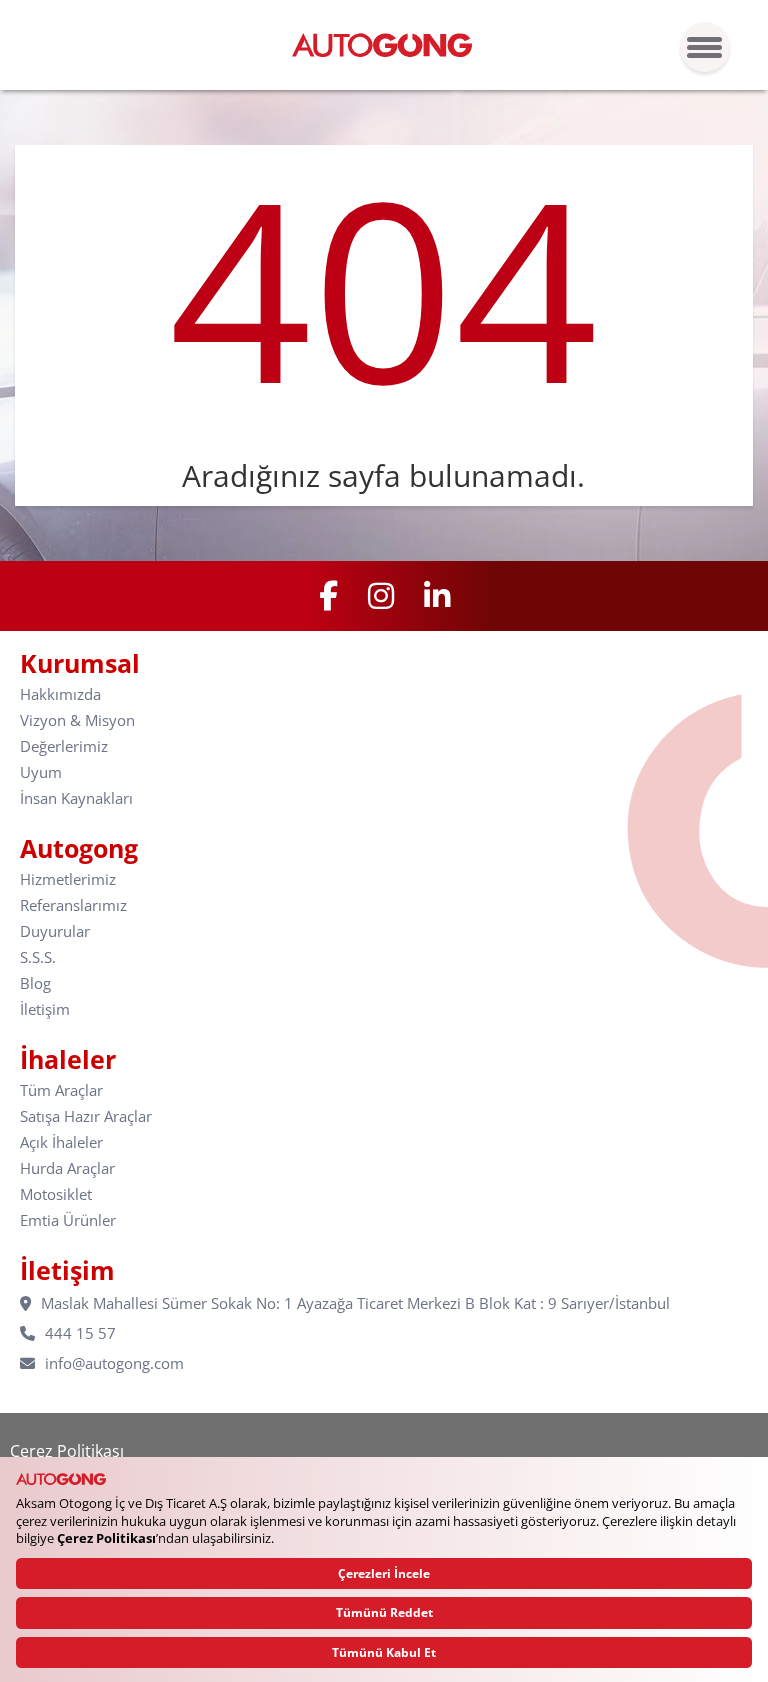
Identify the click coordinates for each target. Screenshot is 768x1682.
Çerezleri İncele (384, 1573)
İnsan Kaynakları (76, 798)
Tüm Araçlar (61, 1090)
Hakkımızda (60, 694)
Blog (35, 983)
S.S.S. (38, 957)
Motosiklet (56, 1194)
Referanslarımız (73, 905)
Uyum (41, 772)
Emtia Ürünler (68, 1220)
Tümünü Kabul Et (384, 1652)
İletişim (45, 1009)
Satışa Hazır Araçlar (86, 1116)
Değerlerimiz (64, 746)
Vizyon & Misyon (77, 720)
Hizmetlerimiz (68, 879)
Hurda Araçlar (67, 1168)
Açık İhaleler (61, 1142)
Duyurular (55, 931)
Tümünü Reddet (384, 1612)
